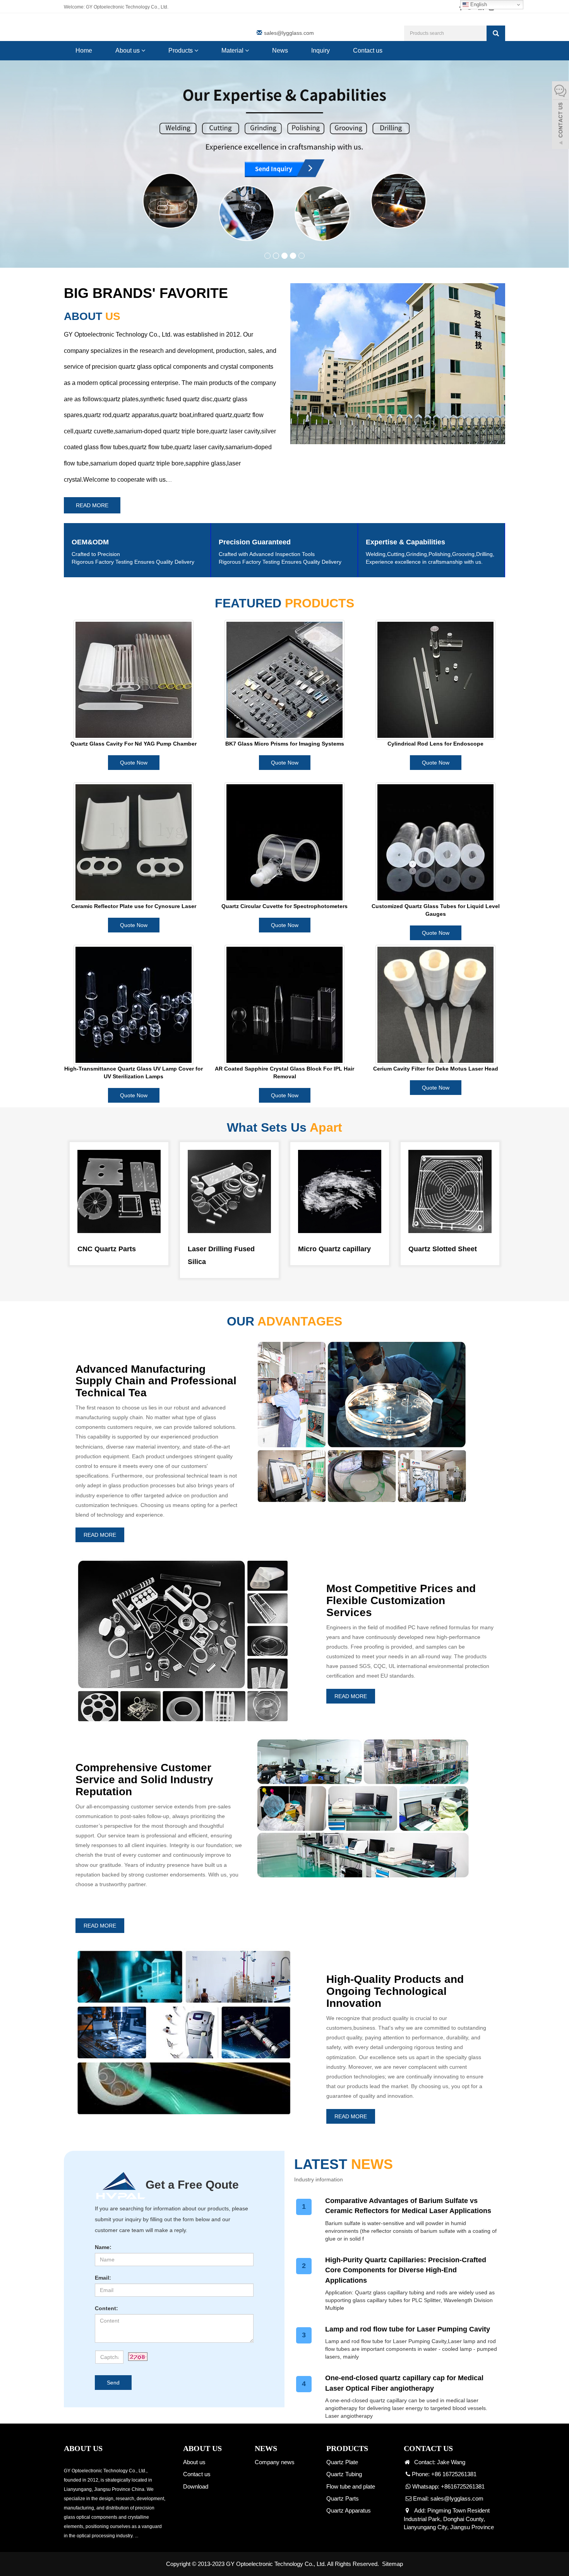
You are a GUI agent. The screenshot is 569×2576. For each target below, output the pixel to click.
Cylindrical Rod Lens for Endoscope (435, 744)
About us (128, 50)
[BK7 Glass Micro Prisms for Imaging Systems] (284, 680)
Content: (106, 2308)
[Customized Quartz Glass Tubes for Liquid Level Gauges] (435, 842)
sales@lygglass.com (289, 33)
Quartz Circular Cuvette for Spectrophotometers (284, 906)
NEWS (266, 2448)
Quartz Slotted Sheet (443, 1249)
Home (84, 50)
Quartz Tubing (344, 2474)
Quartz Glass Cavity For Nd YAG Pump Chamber (134, 744)
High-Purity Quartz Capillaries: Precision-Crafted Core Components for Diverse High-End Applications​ (406, 2270)
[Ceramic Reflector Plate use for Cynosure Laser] (134, 842)
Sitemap (392, 2564)
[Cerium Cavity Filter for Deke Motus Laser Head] (435, 1005)
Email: (103, 2278)
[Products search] (496, 33)
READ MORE (92, 505)
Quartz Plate (342, 2462)
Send (113, 2383)
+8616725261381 (463, 2486)
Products (181, 50)
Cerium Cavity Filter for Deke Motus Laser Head (436, 1069)
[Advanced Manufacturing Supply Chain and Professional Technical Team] (284, 164)
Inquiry (320, 50)
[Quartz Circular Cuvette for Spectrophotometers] (284, 842)
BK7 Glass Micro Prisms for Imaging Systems (285, 744)
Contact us (368, 50)
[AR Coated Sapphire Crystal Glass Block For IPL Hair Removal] (284, 1005)
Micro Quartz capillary (334, 1249)
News (280, 50)
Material (233, 50)
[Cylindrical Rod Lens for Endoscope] (435, 680)
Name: (103, 2247)
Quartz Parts (343, 2498)
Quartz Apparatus (349, 2510)
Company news (275, 2462)
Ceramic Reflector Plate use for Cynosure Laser (134, 906)
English (478, 4)
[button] (143, 50)
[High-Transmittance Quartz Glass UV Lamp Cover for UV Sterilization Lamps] (134, 1005)
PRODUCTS (347, 2448)
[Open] (560, 116)
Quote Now (134, 763)
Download (196, 2486)
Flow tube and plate (351, 2486)
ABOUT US (202, 2448)
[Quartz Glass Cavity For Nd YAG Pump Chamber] (134, 680)
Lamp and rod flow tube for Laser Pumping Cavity (408, 2329)
